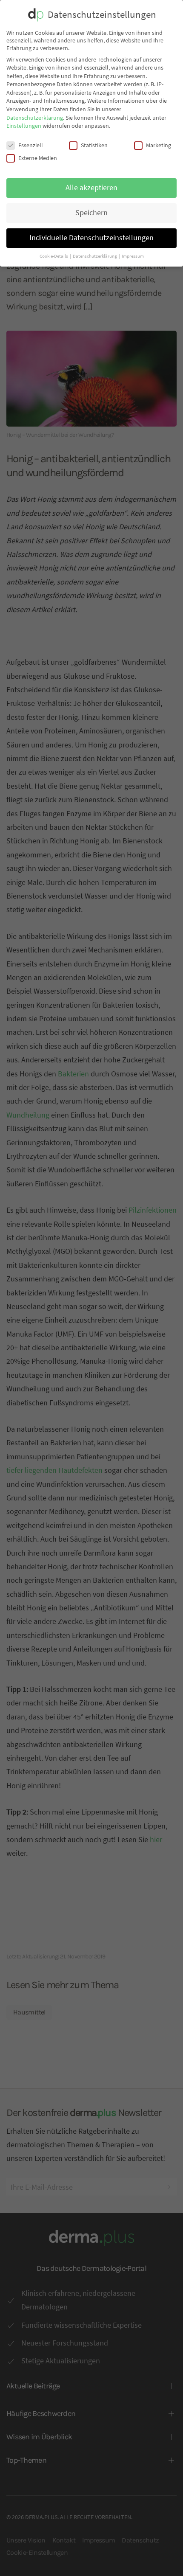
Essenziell (31, 145)
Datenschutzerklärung (35, 118)
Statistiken (94, 145)
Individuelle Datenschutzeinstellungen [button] (91, 238)
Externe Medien (38, 158)
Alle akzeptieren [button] (91, 188)
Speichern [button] (91, 213)
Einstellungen (24, 126)
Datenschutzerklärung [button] (95, 256)
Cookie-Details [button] (54, 256)
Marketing (159, 145)
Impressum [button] (133, 256)
